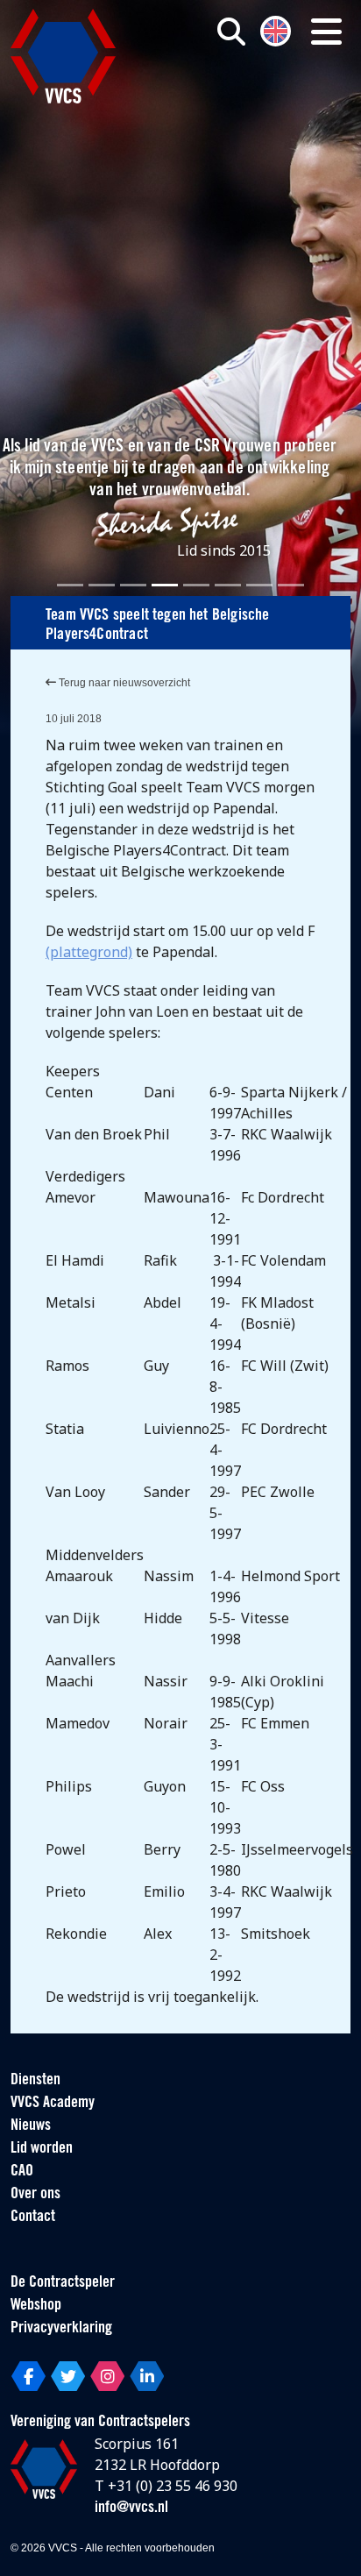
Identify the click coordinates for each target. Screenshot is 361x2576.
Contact (33, 2218)
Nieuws (31, 2126)
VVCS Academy (53, 2104)
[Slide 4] (165, 585)
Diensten (35, 2081)
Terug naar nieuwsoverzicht (123, 683)
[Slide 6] (228, 585)
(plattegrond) (89, 952)
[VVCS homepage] (63, 56)
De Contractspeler (63, 2283)
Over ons (35, 2195)
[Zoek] (231, 32)
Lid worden (42, 2149)
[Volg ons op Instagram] (107, 2376)
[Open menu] (326, 32)
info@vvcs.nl (131, 2509)
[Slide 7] (259, 585)
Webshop (36, 2306)
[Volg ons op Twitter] (68, 2376)
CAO (22, 2172)
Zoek (251, 103)
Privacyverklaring (61, 2329)
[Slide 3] (133, 585)
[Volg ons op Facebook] (28, 2376)
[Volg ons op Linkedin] (147, 2376)
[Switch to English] (276, 29)
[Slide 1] (70, 585)
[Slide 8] (291, 585)
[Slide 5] (196, 585)
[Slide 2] (102, 585)
